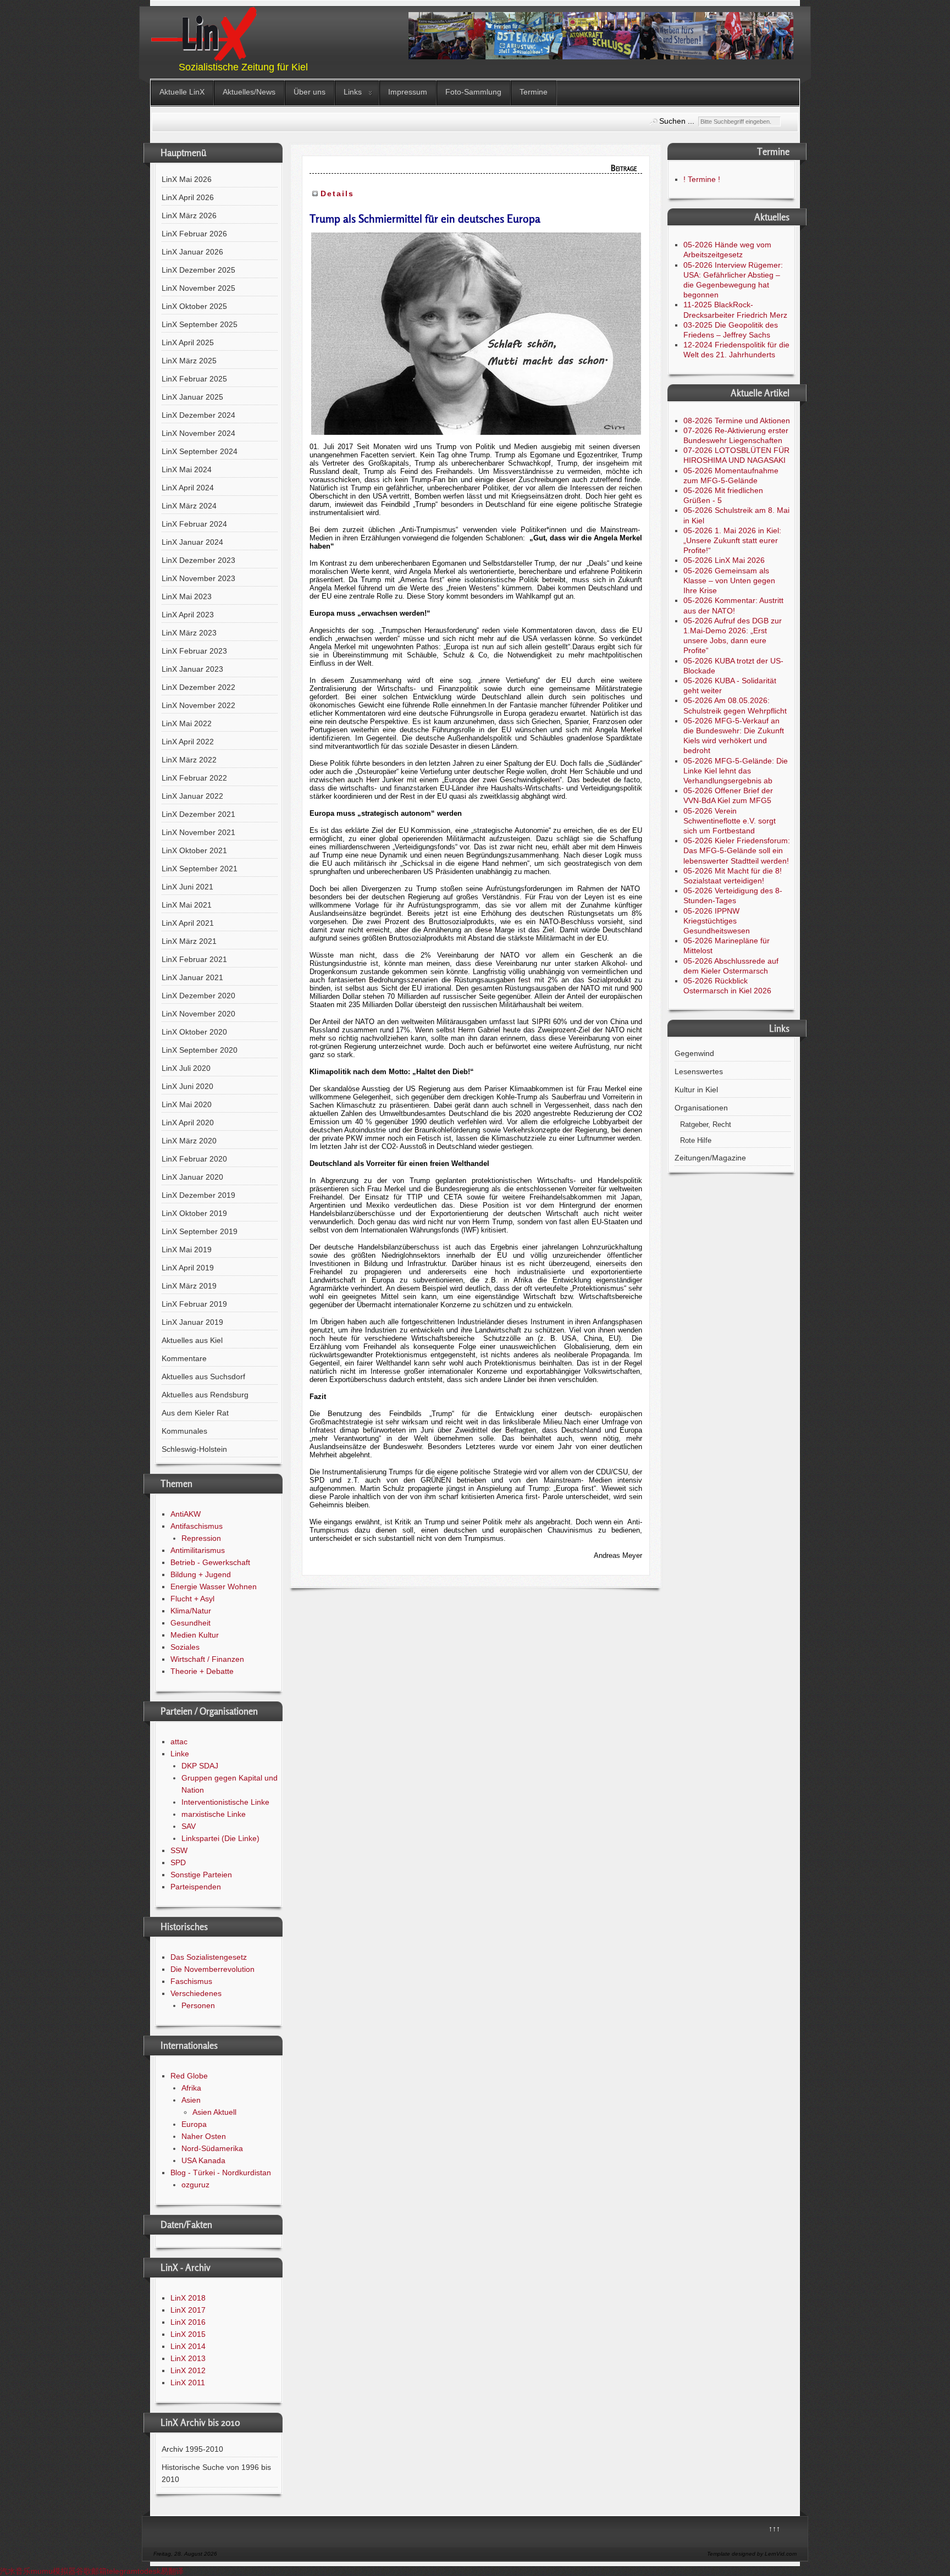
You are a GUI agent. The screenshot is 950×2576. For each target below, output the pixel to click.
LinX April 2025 (188, 342)
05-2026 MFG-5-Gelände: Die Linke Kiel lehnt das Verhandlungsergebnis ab (736, 771)
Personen (198, 2005)
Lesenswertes (699, 1071)
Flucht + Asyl (192, 1599)
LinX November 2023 (198, 578)
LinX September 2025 (200, 324)
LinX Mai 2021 (187, 905)
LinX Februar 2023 (194, 651)
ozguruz (195, 2185)
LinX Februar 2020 (194, 1159)
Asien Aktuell (214, 2112)
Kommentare (184, 1358)
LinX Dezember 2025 (198, 270)
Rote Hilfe (696, 1141)
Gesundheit (190, 1623)
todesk (149, 2571)
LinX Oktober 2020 (194, 1032)
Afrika (191, 2088)
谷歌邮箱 (91, 2571)
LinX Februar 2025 (194, 379)
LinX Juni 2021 (187, 887)
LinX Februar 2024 (194, 524)
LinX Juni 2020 (187, 1086)
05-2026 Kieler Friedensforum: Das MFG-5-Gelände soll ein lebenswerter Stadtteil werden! (737, 850)
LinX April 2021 (188, 923)
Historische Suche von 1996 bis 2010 (216, 2473)
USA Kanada (203, 2160)
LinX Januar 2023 (192, 669)
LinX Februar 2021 (194, 959)
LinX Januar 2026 (192, 252)
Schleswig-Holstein (194, 1449)
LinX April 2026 (188, 197)
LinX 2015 (188, 2334)
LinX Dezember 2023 (198, 560)
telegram (122, 2571)
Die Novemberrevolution (212, 1969)
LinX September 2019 (200, 1231)
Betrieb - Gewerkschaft (210, 1562)
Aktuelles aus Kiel (192, 1340)
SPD (178, 1862)
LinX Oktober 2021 (194, 850)
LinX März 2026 (189, 215)
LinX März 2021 (189, 941)
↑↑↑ (774, 2529)
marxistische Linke (214, 1814)
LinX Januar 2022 (192, 796)
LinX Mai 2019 (187, 1250)
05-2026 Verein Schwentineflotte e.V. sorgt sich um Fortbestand (730, 821)
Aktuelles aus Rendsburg (205, 1395)
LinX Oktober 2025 (194, 306)
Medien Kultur (195, 1635)
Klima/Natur (191, 1611)
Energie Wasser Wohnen (214, 1586)
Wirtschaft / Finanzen (207, 1659)
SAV (189, 1826)
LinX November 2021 (198, 832)
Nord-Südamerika (212, 2148)
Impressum (408, 92)
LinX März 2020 (189, 1141)
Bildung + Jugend (201, 1574)
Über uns (310, 92)
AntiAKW (186, 1514)
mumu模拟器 (53, 2571)
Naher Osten (204, 2136)
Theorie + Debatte (202, 1671)
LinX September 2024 (200, 451)
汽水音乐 (15, 2571)
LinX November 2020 (198, 1014)
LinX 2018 (188, 2298)
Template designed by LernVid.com (752, 2554)
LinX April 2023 (188, 615)
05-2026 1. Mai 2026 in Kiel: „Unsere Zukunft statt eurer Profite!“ (732, 540)
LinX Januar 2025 (192, 397)
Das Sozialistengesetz (209, 1957)
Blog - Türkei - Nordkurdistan (221, 2173)
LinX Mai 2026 (187, 179)
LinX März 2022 (189, 760)
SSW (179, 1850)
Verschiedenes (196, 1993)
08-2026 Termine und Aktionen (737, 421)
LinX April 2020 (188, 1123)
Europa (194, 2124)
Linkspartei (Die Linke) (220, 1838)
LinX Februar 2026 (194, 234)
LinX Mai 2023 (187, 596)
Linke (180, 1754)
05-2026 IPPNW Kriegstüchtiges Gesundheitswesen (717, 921)
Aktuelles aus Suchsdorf (203, 1377)
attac (179, 1742)
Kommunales (184, 1431)
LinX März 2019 (189, 1286)
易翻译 (172, 2571)
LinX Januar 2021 (192, 977)
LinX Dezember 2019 (198, 1195)
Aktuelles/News (249, 92)
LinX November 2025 (198, 288)
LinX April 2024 (188, 488)
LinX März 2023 (189, 633)
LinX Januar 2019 (192, 1322)
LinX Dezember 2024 (198, 415)
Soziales (185, 1647)
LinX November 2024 (198, 433)
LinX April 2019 (188, 1268)
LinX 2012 (188, 2370)
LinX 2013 (188, 2358)
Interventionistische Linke (225, 1802)
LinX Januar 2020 (192, 1177)
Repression (201, 1538)
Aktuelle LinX (182, 92)
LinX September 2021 (200, 869)
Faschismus (191, 1981)
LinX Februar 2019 (194, 1304)
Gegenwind (694, 1053)
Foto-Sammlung (473, 92)
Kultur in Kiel (696, 1090)
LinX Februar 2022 (194, 778)
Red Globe (189, 2076)
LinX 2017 (188, 2310)
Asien (191, 2100)
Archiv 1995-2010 (192, 2449)
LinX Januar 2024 (192, 542)
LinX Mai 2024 (187, 469)
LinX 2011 (188, 2382)
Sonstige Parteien (201, 1875)
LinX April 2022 (188, 742)
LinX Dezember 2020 (198, 996)
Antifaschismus (197, 1526)
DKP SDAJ (200, 1766)
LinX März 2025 (189, 361)
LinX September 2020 (200, 1050)
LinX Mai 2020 (187, 1104)
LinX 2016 (188, 2322)
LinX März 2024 (189, 506)
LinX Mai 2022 (187, 723)
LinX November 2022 (198, 705)
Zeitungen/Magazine (710, 1158)
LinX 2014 (188, 2346)
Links (353, 92)
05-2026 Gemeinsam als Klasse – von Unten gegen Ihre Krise (729, 581)
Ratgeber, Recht (706, 1125)
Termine (534, 92)
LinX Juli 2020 (186, 1068)
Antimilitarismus (198, 1550)
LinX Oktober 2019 (194, 1213)
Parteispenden (196, 1887)
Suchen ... (677, 121)
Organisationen (701, 1108)
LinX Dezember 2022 (198, 687)
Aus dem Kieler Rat (195, 1413)
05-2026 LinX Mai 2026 (724, 560)
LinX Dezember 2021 (198, 814)
